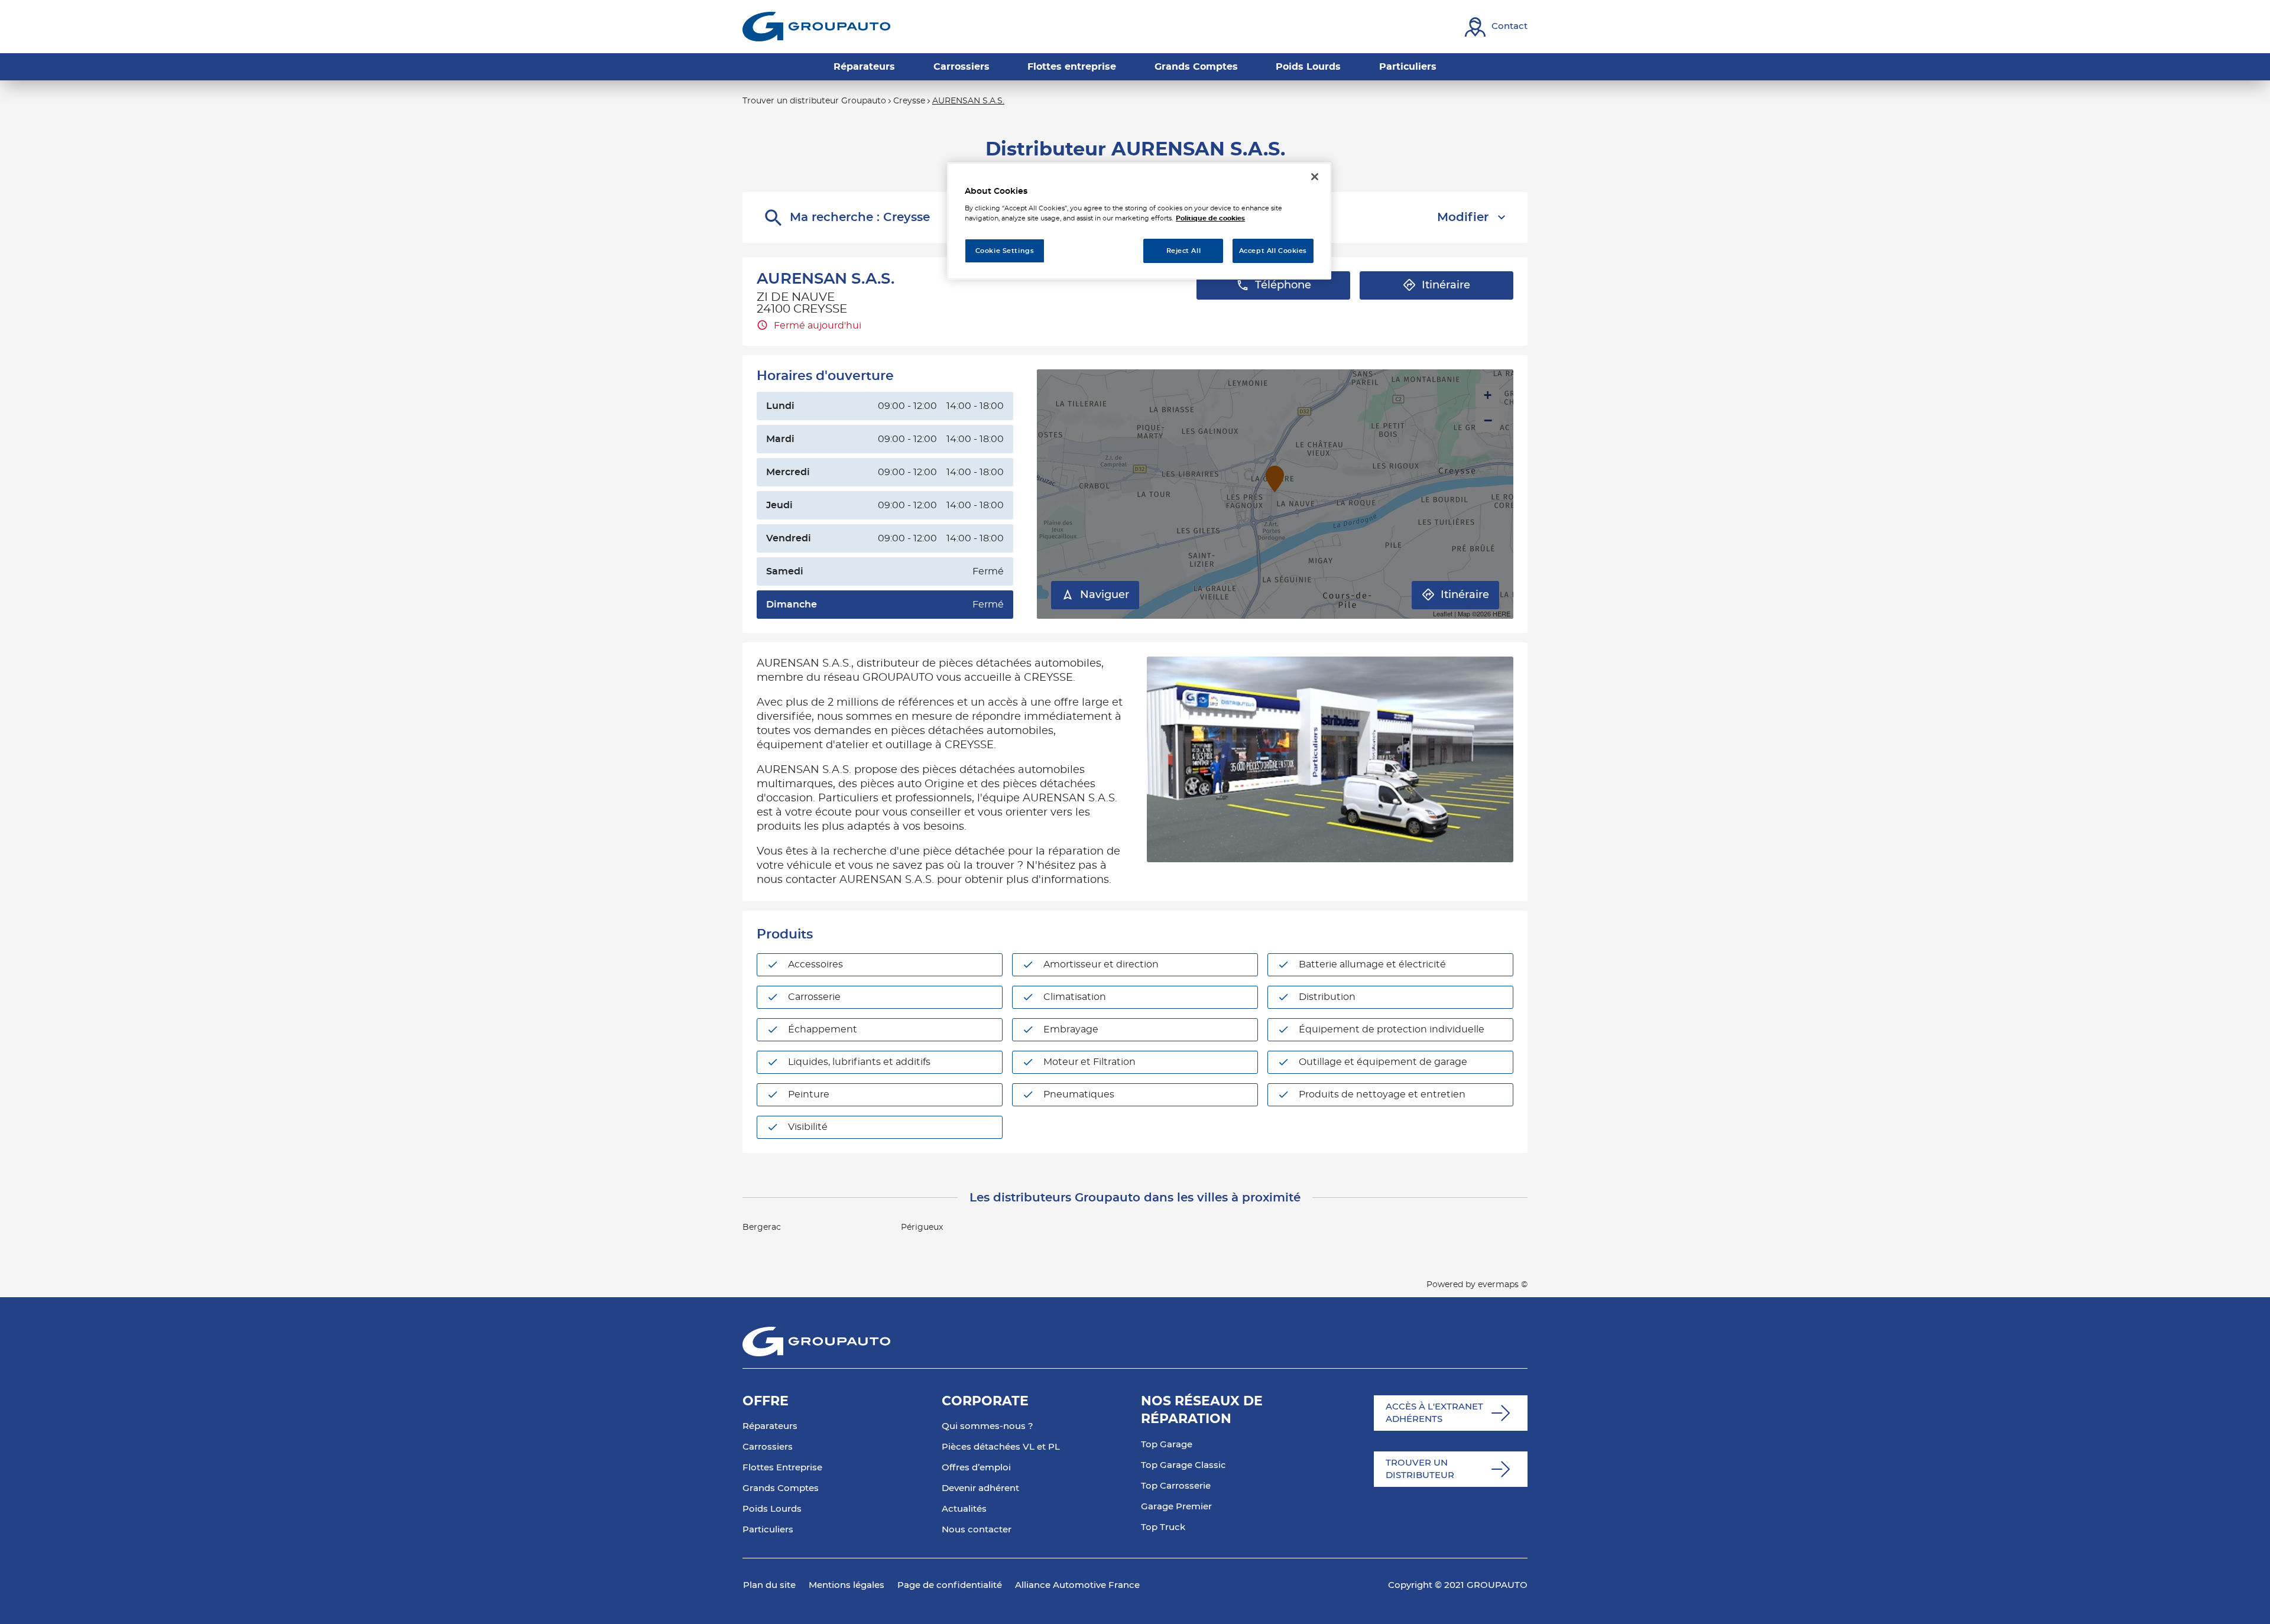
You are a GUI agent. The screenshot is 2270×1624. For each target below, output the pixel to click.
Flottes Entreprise (782, 1468)
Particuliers (768, 1530)
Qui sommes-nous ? (988, 1426)
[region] (1139, 221)
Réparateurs (770, 1426)
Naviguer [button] (1105, 595)
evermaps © (1503, 1285)
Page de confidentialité (950, 1585)
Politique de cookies (1210, 218)
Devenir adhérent (980, 1488)
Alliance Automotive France (1077, 1585)
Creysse (909, 101)
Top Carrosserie (1176, 1486)
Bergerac (762, 1227)
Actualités (964, 1509)
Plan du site (769, 1585)
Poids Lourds (772, 1509)
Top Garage (1167, 1445)
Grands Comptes (781, 1488)
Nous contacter (977, 1530)
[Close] (1315, 177)
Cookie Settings (1005, 251)
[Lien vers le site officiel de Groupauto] (816, 27)
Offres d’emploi (976, 1468)
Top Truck (1163, 1527)
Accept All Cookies (1273, 251)
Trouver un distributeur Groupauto (814, 101)
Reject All (1184, 251)
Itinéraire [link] (1446, 285)
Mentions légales (847, 1585)
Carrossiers (768, 1447)
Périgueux (922, 1227)
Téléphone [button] (1283, 285)
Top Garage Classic (1183, 1465)
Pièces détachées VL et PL (1001, 1447)
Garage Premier (1176, 1507)
